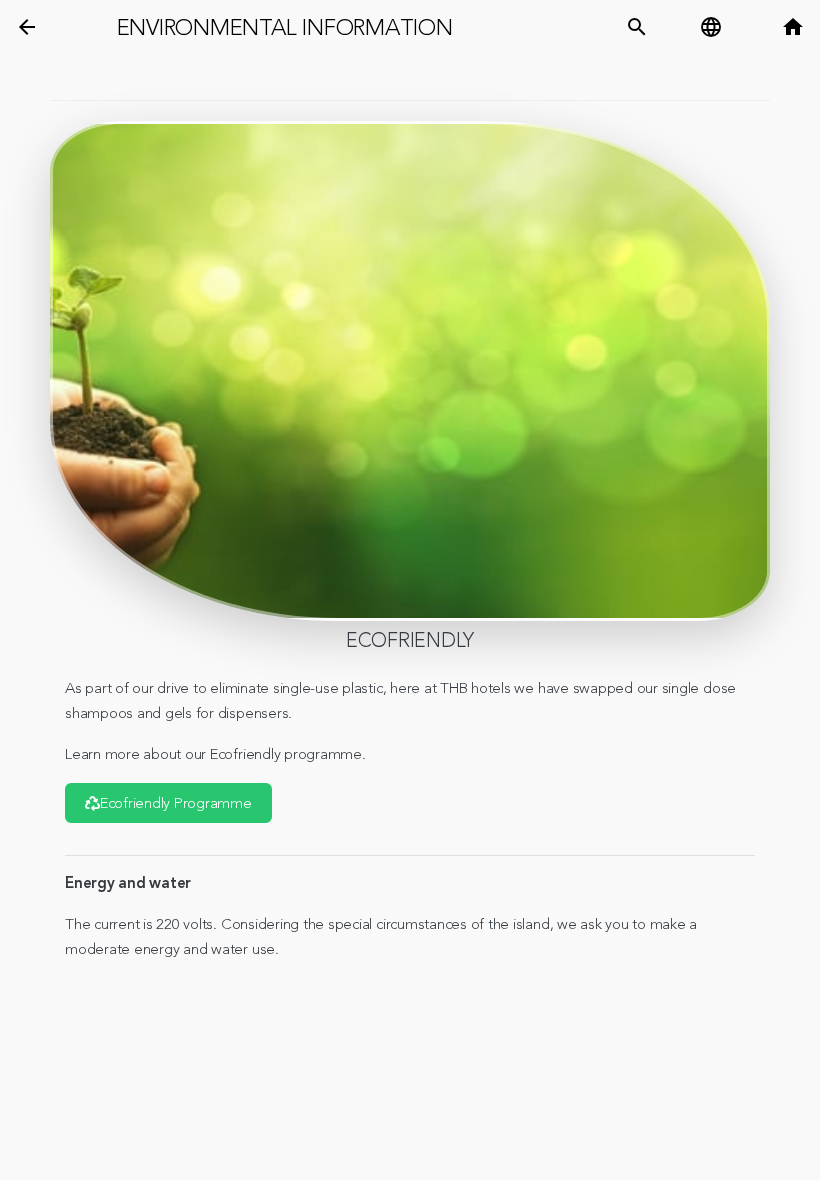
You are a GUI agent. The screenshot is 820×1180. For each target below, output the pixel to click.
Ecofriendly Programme (176, 803)
